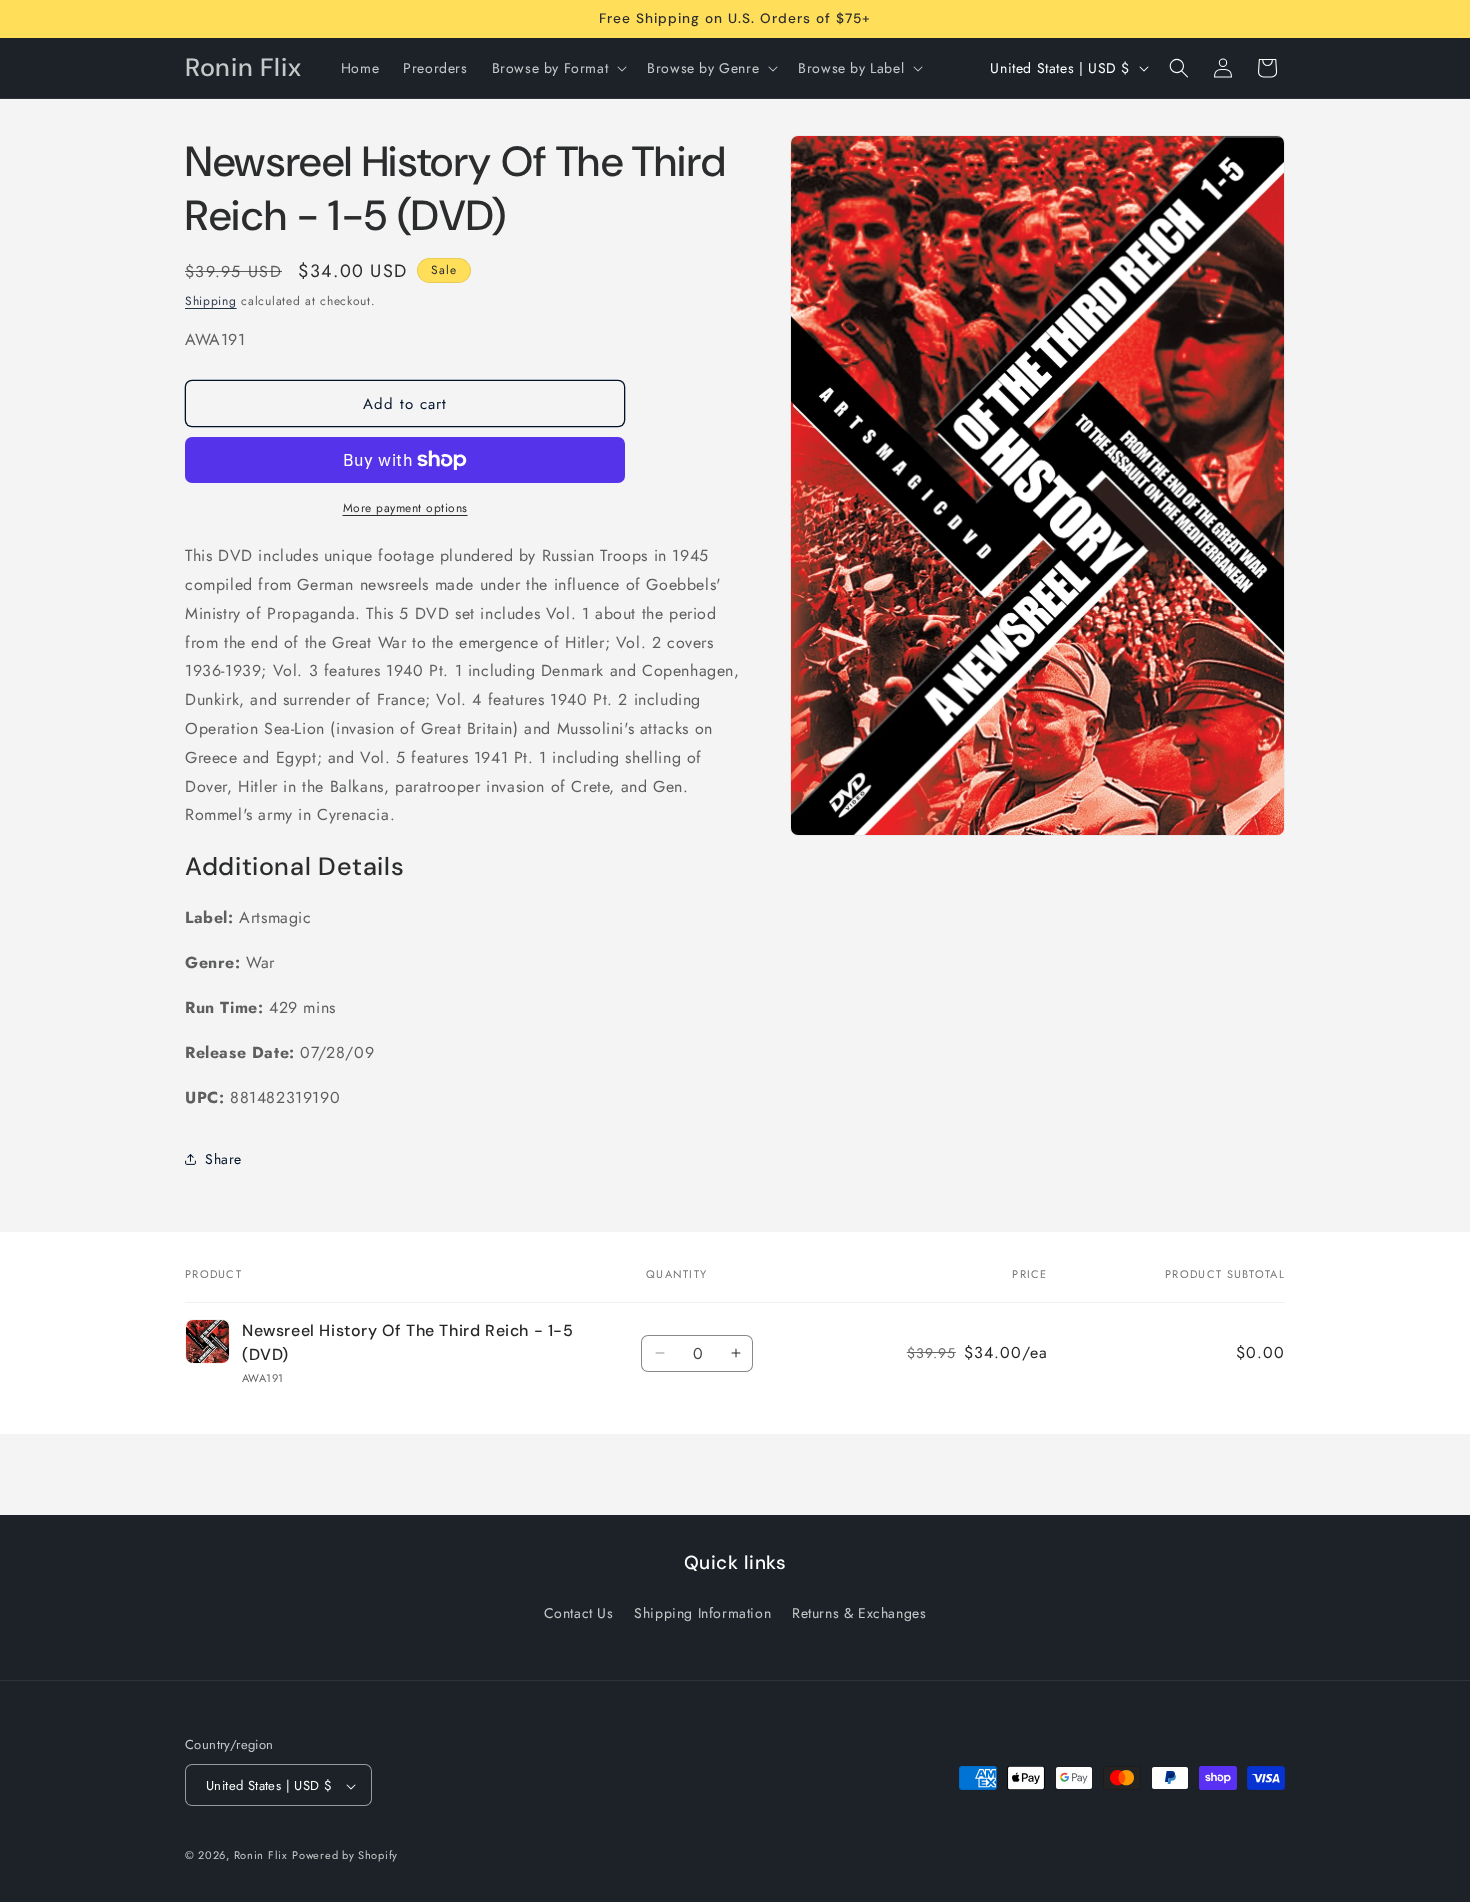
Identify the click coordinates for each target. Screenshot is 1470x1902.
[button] (558, 68)
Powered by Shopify (345, 1856)
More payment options (405, 508)
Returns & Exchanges (859, 1612)
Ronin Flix (261, 1856)
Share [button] (223, 1159)
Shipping (211, 301)
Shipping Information (702, 1612)
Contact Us (579, 1612)
